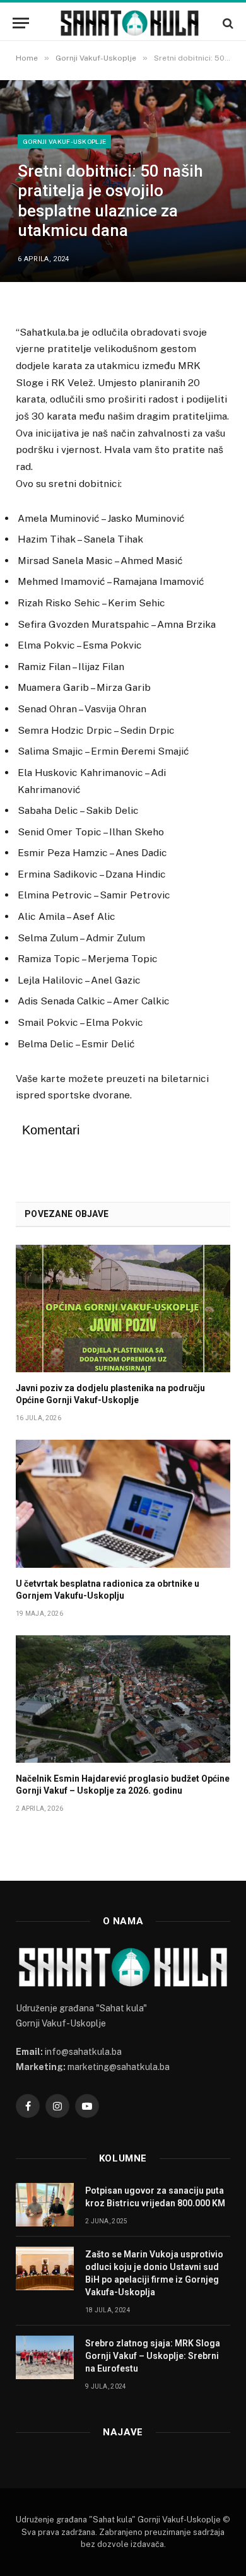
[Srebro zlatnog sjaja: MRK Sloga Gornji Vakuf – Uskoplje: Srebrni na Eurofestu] (45, 2357)
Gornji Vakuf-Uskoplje (64, 141)
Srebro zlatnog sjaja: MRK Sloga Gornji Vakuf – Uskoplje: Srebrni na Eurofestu (153, 2356)
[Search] (227, 23)
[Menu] (21, 23)
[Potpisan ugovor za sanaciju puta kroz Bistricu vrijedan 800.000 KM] (45, 2205)
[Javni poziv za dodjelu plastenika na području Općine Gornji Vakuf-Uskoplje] (123, 1309)
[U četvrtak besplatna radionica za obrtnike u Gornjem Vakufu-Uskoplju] (123, 1503)
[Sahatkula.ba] (129, 23)
